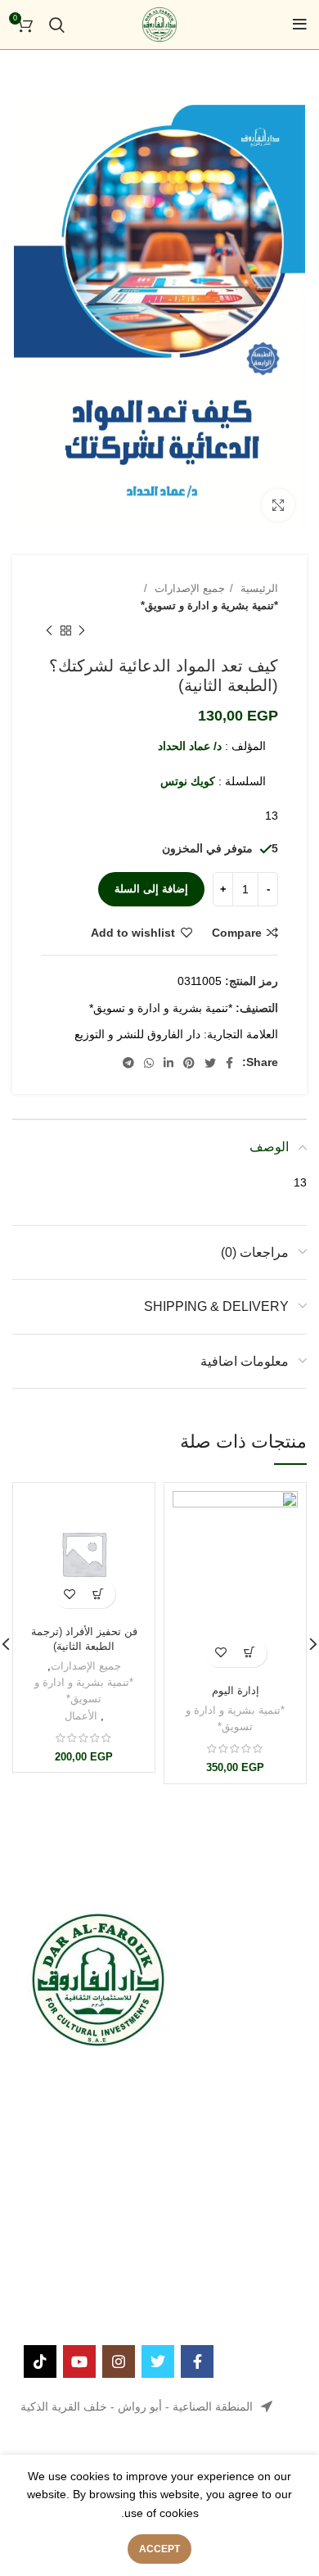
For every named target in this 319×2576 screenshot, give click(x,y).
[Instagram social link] (119, 2361)
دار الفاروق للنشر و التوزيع (137, 1034)
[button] (250, 1653)
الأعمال (81, 1716)
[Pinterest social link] (189, 1063)
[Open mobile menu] (300, 25)
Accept (159, 2549)
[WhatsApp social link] (149, 1063)
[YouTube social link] (79, 2361)
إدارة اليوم (236, 1691)
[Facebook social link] (229, 1063)
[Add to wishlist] (221, 1653)
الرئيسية (258, 588)
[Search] (57, 25)
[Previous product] (82, 631)
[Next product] (49, 631)
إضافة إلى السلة (151, 889)
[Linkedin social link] (168, 1063)
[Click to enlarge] (278, 505)
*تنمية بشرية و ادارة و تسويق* (209, 606)
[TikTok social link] (40, 2361)
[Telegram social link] (128, 1063)
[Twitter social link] (210, 1063)
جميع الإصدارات (188, 588)
